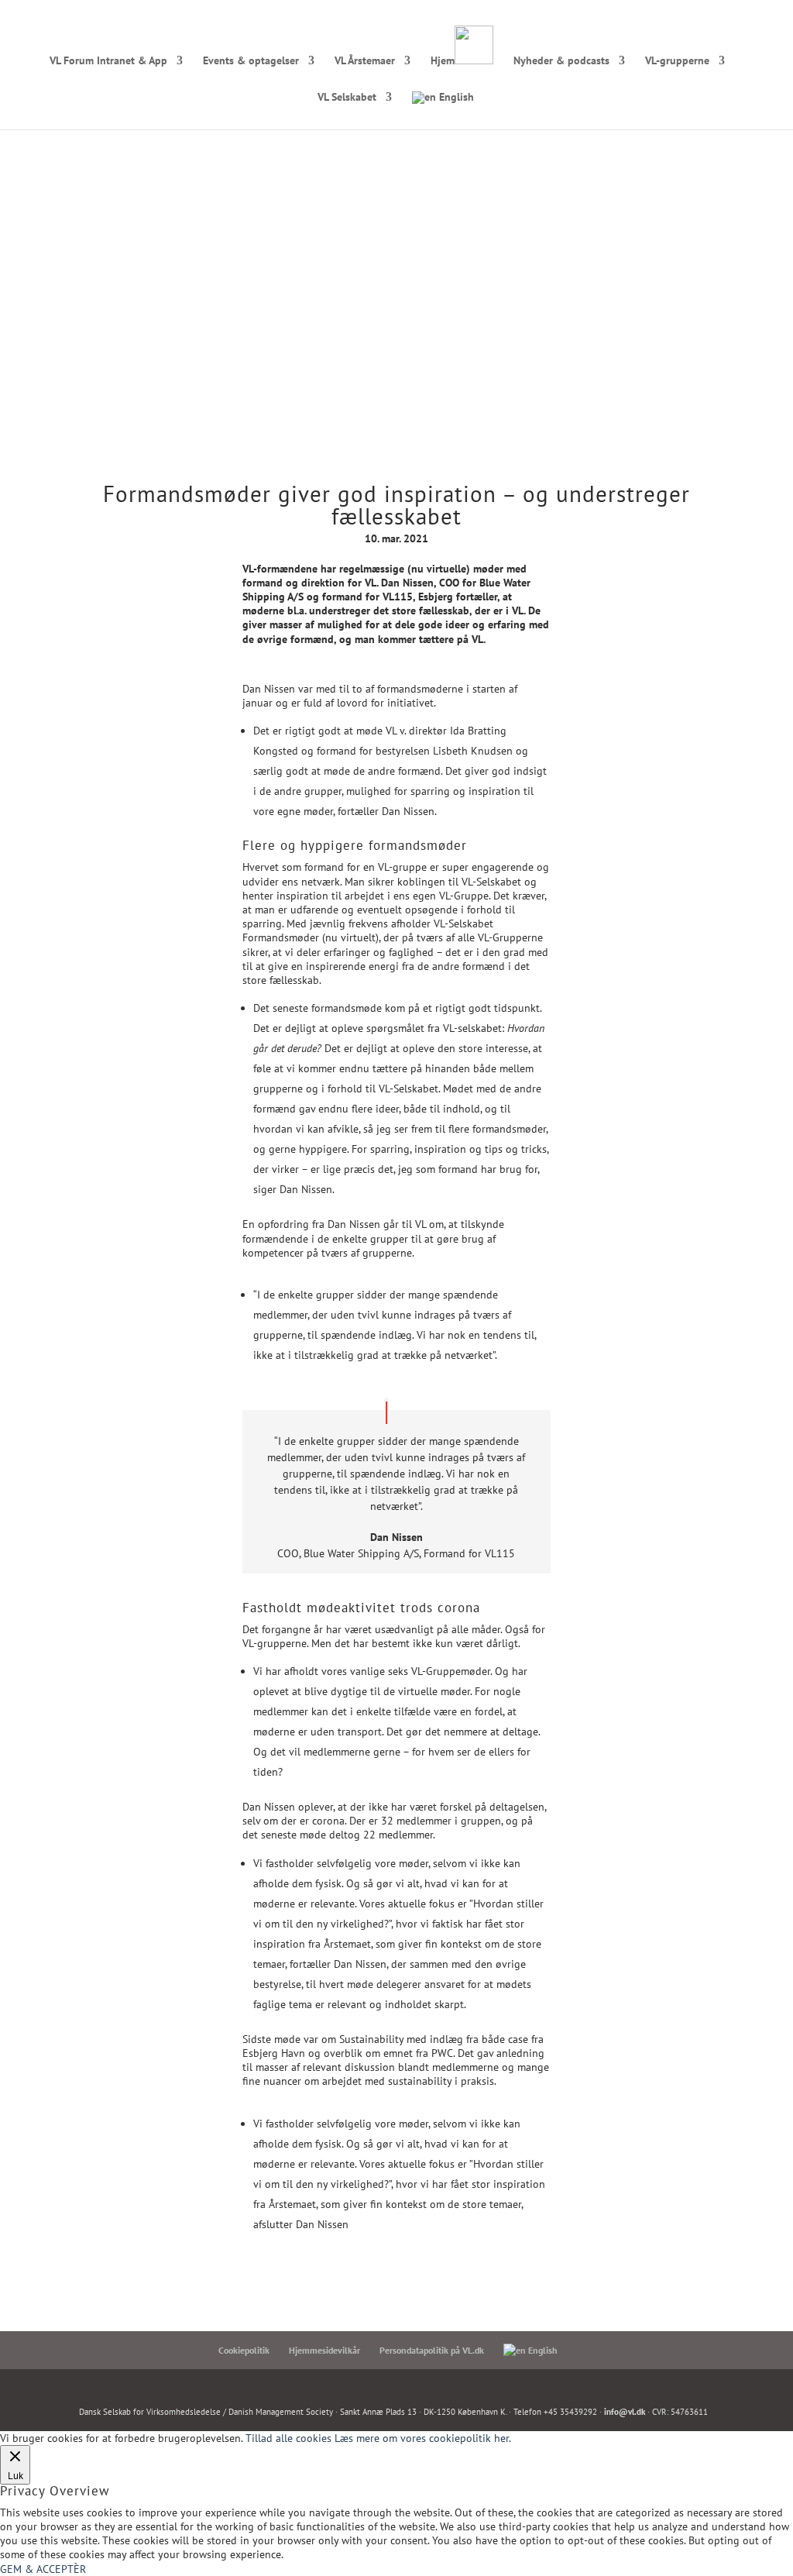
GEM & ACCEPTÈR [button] (43, 2569)
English (455, 98)
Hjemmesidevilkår (324, 2350)
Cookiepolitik (244, 2350)
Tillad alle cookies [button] (288, 2438)
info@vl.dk (625, 2412)
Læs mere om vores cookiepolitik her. (423, 2438)
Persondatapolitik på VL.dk (432, 2350)
